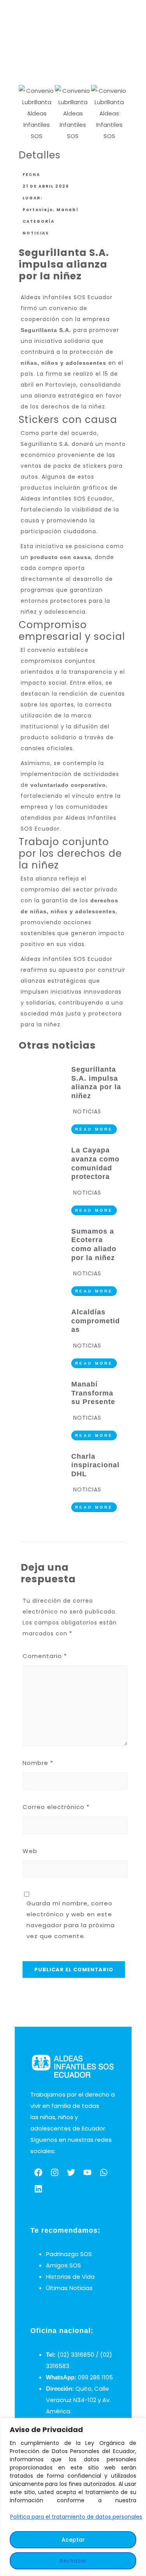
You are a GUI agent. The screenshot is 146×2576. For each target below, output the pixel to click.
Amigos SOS (63, 2265)
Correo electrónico (56, 1807)
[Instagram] (55, 2173)
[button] (27, 113)
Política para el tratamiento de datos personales (76, 2517)
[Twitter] (71, 2173)
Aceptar (73, 2540)
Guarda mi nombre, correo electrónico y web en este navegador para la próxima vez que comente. (71, 1920)
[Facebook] (39, 2173)
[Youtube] (88, 2173)
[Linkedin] (39, 2189)
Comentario (45, 1656)
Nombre (38, 1763)
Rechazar (73, 2561)
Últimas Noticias (69, 2288)
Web (30, 1851)
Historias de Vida (70, 2277)
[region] (73, 2497)
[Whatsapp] (104, 2173)
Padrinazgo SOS (69, 2254)
